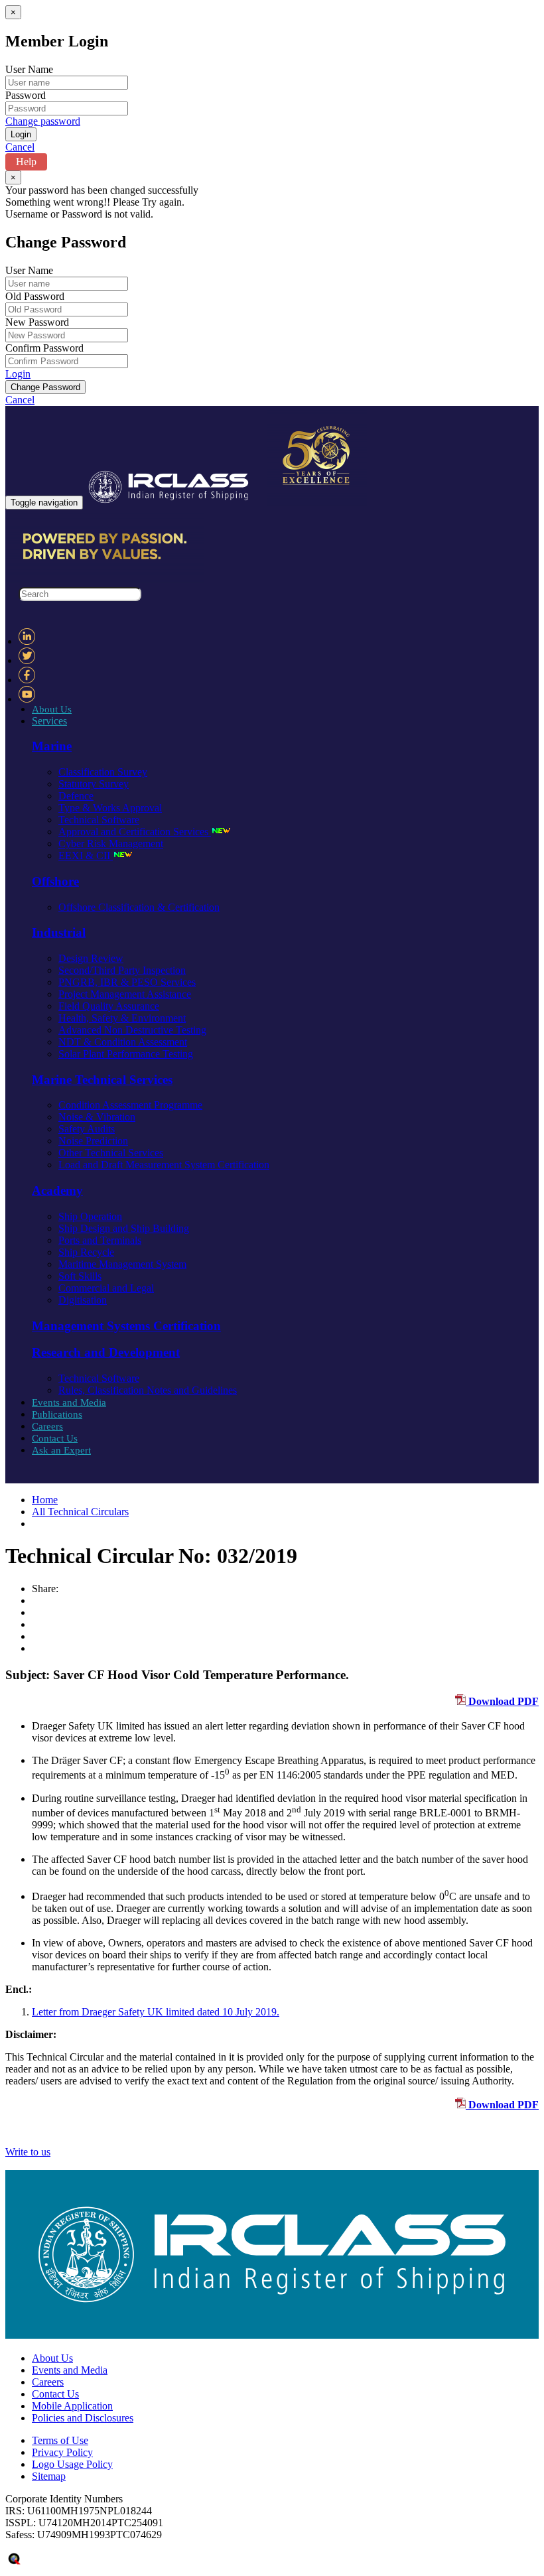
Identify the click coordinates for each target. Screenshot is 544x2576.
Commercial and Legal (106, 1288)
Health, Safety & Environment (122, 1018)
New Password (37, 322)
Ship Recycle (86, 1252)
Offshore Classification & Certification (139, 907)
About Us (52, 709)
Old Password (35, 296)
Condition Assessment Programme (130, 1105)
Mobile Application (72, 2406)
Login (18, 374)
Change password (43, 121)
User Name (29, 69)
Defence (76, 796)
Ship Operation (90, 1216)
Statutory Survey (94, 784)
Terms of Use (60, 2440)
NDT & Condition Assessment (123, 1042)
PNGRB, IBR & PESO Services (127, 982)
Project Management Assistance (125, 994)
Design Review (91, 958)
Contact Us (55, 1438)
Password (26, 95)
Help (26, 162)
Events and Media (69, 1402)
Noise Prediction (93, 1141)
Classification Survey (103, 772)
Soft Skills (80, 1276)
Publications (57, 1414)
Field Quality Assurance (109, 1006)
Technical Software (99, 820)
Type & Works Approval (110, 808)
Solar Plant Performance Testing (126, 1054)
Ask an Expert (61, 1450)
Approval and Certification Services (135, 832)
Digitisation (83, 1300)
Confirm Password (44, 348)
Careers (47, 1426)
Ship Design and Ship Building (124, 1228)
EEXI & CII (86, 855)
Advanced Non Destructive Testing (132, 1030)
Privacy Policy (62, 2452)
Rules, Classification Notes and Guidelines (148, 1390)
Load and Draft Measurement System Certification (164, 1165)
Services (49, 721)
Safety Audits (87, 1129)
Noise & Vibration (97, 1117)
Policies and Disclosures (83, 2418)
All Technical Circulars (80, 1512)
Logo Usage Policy (72, 2464)
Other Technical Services (111, 1153)
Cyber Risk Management (111, 844)
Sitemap (49, 2476)
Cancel (20, 147)
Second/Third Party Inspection (122, 970)
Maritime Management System (122, 1264)
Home (45, 1500)
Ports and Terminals (100, 1240)
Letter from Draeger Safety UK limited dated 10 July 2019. (156, 2012)
